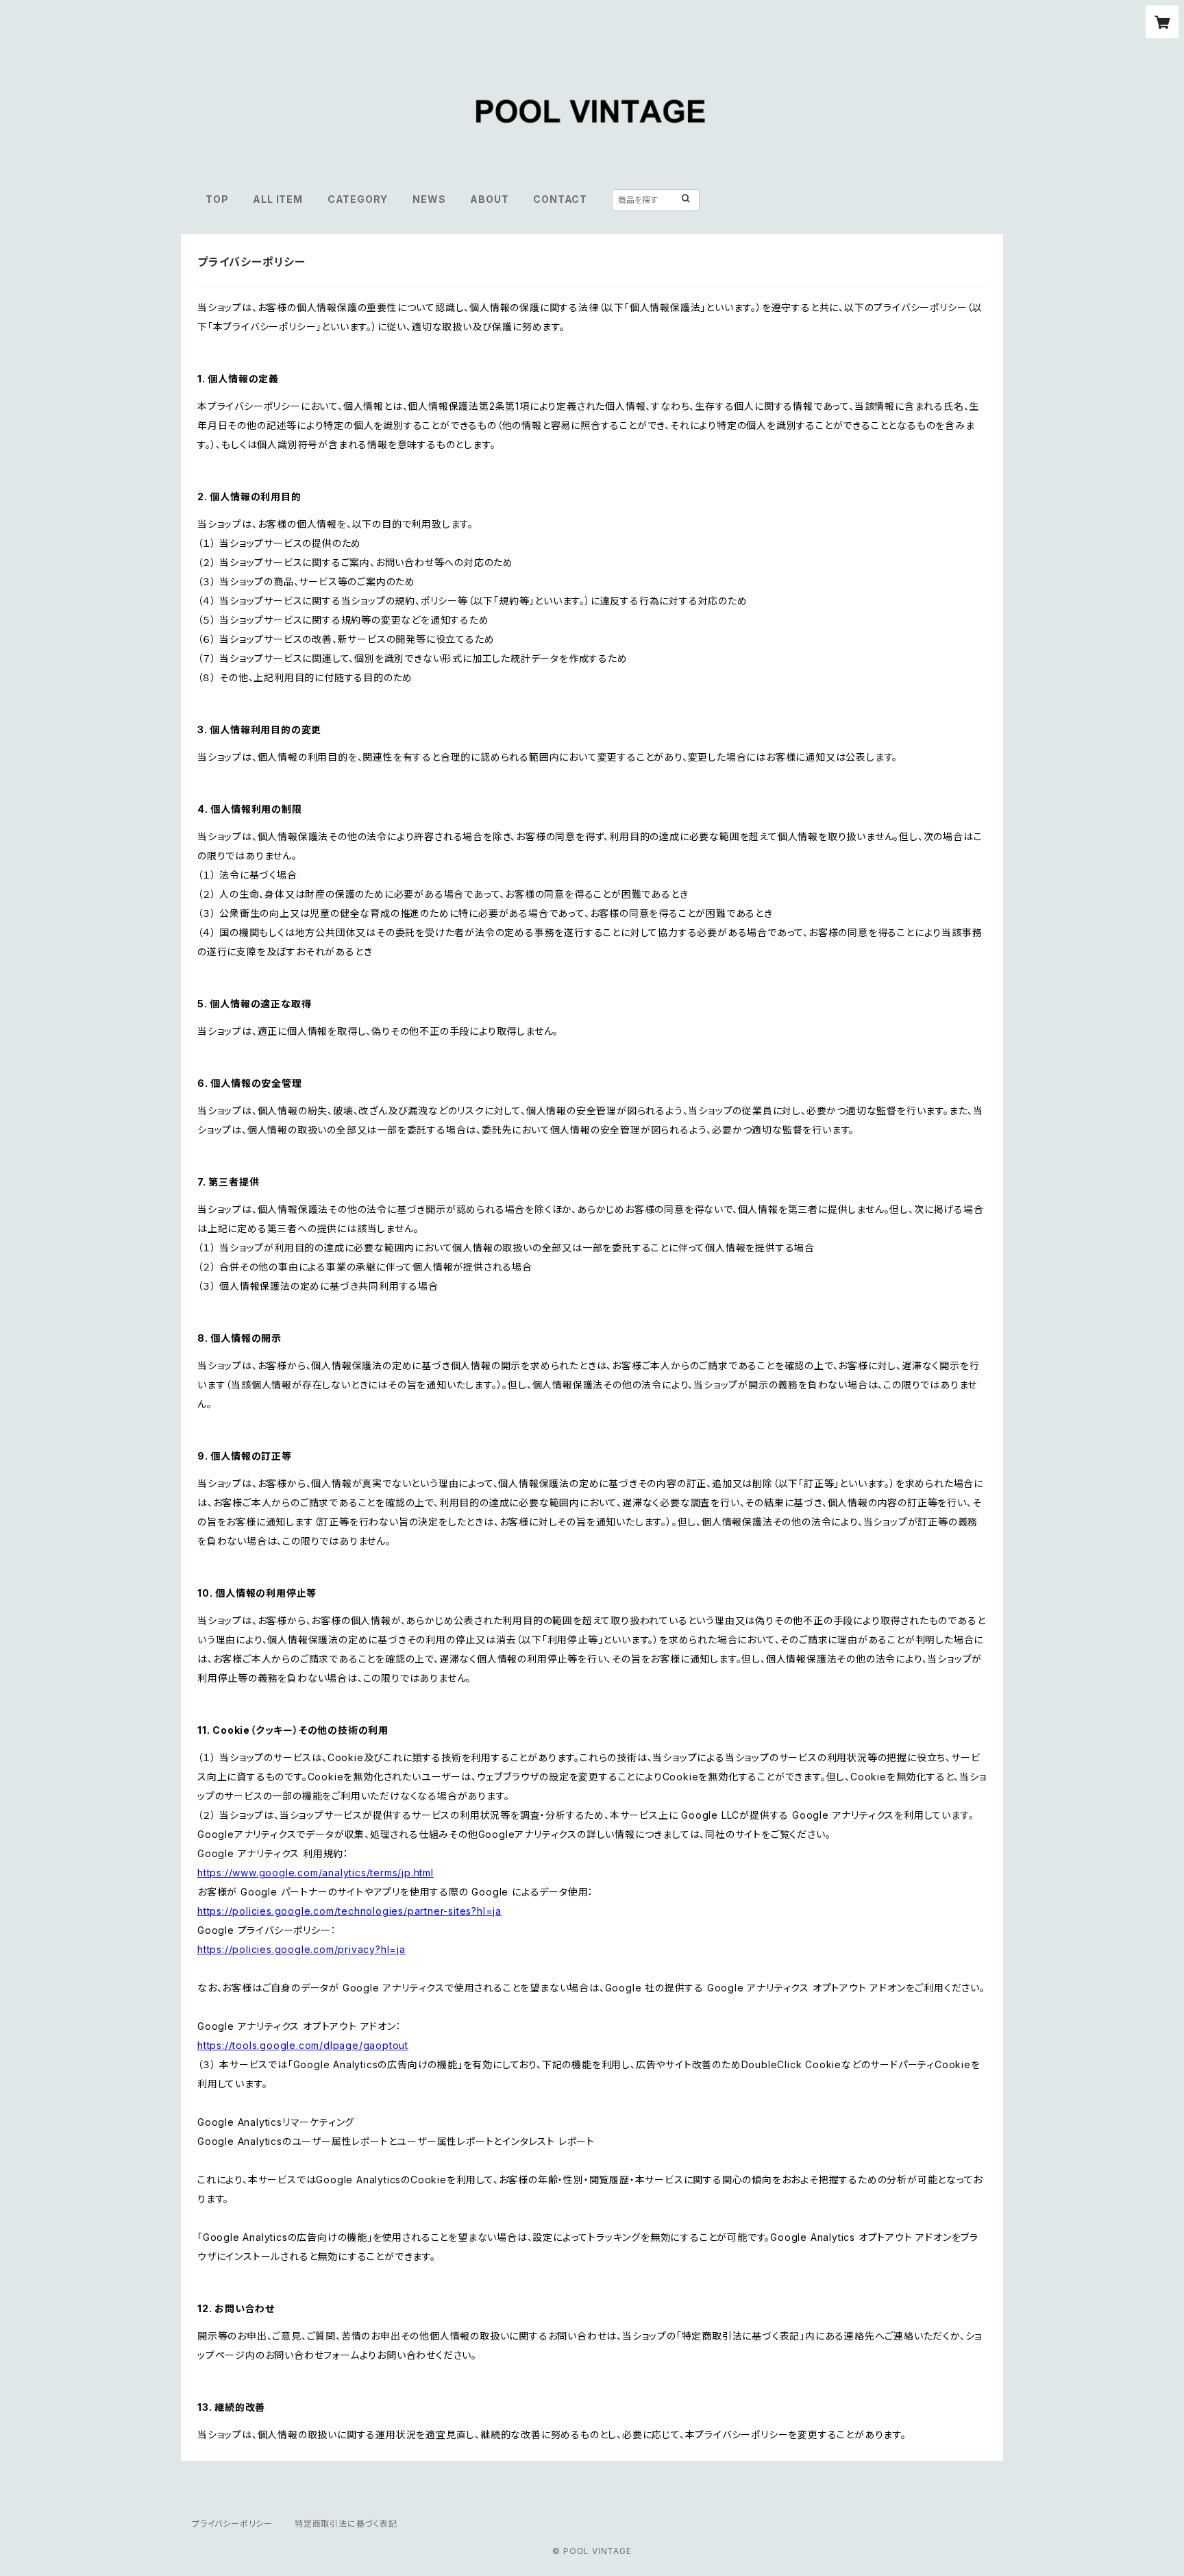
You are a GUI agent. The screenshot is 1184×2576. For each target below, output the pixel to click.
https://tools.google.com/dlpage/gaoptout (303, 2045)
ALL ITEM (277, 199)
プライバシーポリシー (232, 2524)
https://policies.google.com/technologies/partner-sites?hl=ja (349, 1911)
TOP (217, 199)
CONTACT (560, 199)
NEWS (429, 199)
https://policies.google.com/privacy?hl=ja (301, 1949)
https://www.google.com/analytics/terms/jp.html (316, 1873)
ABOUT (489, 199)
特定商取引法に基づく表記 (346, 2524)
